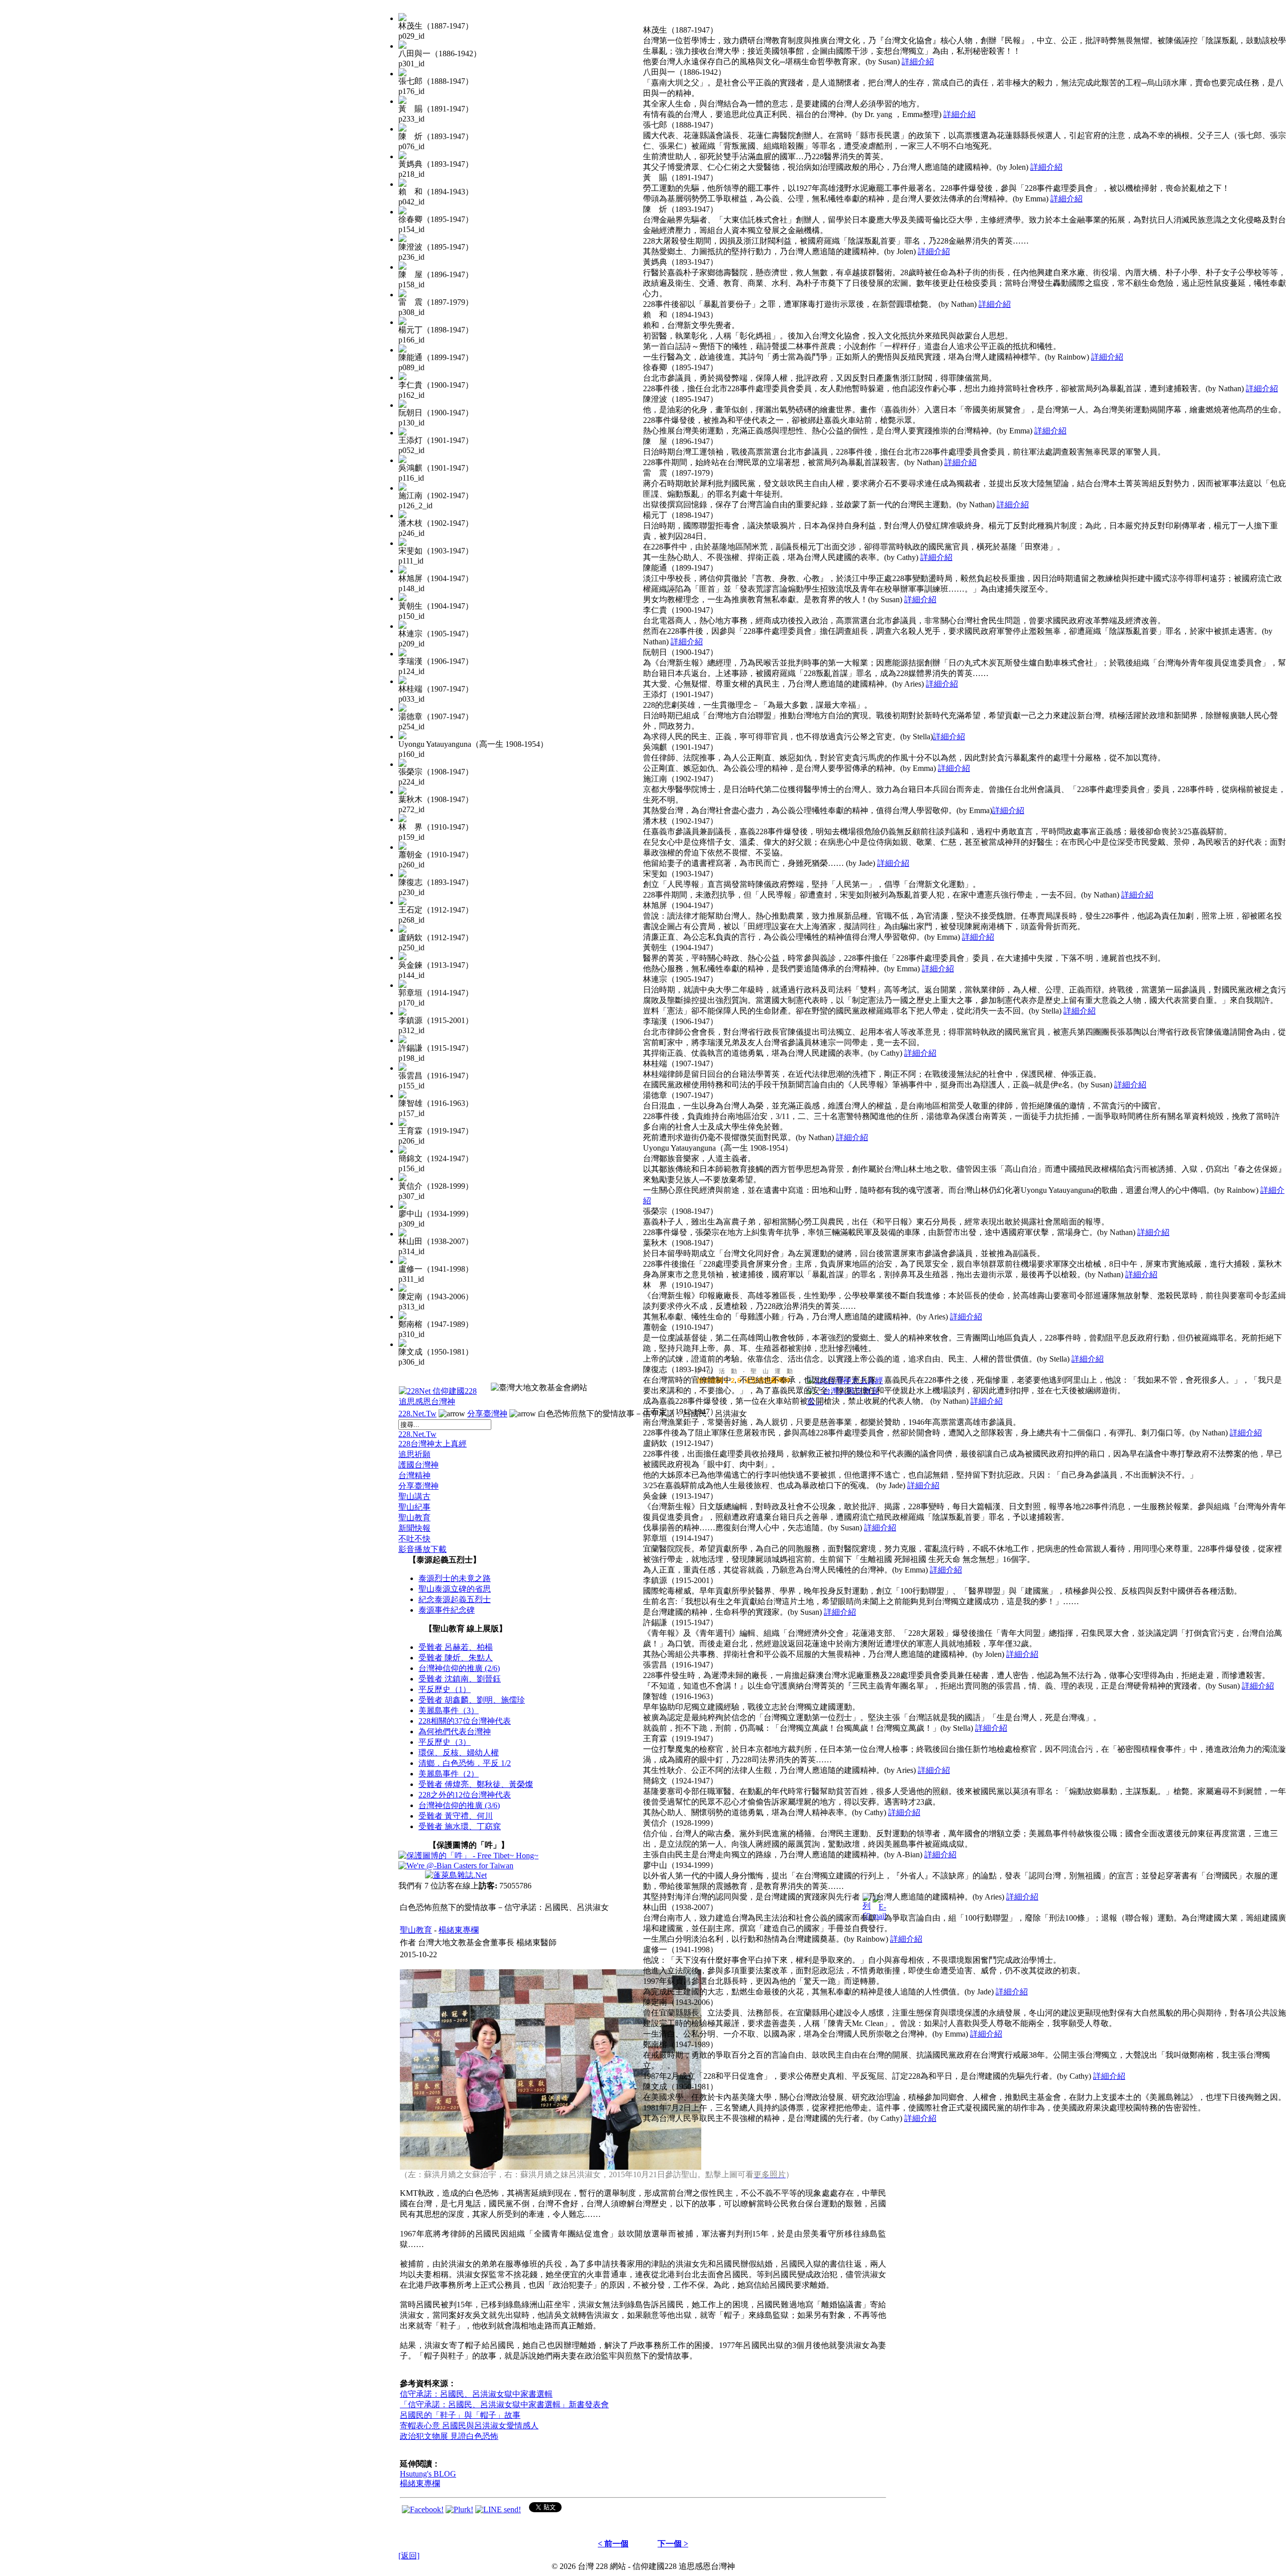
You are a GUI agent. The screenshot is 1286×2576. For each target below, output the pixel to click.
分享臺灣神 (487, 1414)
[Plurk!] (459, 2509)
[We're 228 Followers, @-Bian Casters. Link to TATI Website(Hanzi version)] (456, 1866)
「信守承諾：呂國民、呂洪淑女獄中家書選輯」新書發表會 (504, 2404)
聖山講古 (414, 1496)
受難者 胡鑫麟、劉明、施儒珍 (472, 1700)
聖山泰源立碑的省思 (455, 1589)
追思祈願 (414, 1454)
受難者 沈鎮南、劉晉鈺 (460, 1679)
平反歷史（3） (445, 1742)
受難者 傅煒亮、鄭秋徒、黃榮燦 (476, 1784)
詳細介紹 (918, 62)
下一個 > (673, 2544)
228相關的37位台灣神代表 (465, 1721)
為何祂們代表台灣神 (455, 1731)
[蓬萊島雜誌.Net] (456, 1875)
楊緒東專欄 (459, 1930)
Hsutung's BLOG (428, 2474)
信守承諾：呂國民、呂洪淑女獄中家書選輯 (476, 2394)
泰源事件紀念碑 (447, 1610)
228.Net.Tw (417, 1414)
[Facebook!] (423, 2509)
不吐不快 (414, 1539)
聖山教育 (414, 1518)
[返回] (409, 2556)
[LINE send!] (498, 2509)
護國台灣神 (418, 1465)
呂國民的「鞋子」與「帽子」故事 (460, 2415)
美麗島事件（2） (449, 1774)
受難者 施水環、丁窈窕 (460, 1826)
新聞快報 (414, 1528)
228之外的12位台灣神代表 (465, 1795)
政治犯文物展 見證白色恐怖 (449, 2436)
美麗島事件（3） (449, 1710)
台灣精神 (414, 1475)
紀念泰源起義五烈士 (455, 1599)
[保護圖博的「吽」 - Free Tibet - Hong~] (468, 1856)
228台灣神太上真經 (433, 1444)
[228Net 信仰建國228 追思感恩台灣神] (439, 1402)
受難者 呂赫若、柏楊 (456, 1647)
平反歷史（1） (445, 1689)
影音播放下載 (422, 1549)
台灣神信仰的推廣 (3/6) (459, 1805)
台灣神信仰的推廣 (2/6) (459, 1668)
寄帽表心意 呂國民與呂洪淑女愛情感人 (469, 2426)
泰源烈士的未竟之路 (455, 1578)
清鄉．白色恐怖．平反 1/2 (465, 1763)
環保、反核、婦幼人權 (459, 1753)
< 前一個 (613, 2544)
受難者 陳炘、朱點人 (456, 1658)
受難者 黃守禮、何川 (456, 1816)
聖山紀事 (414, 1507)
